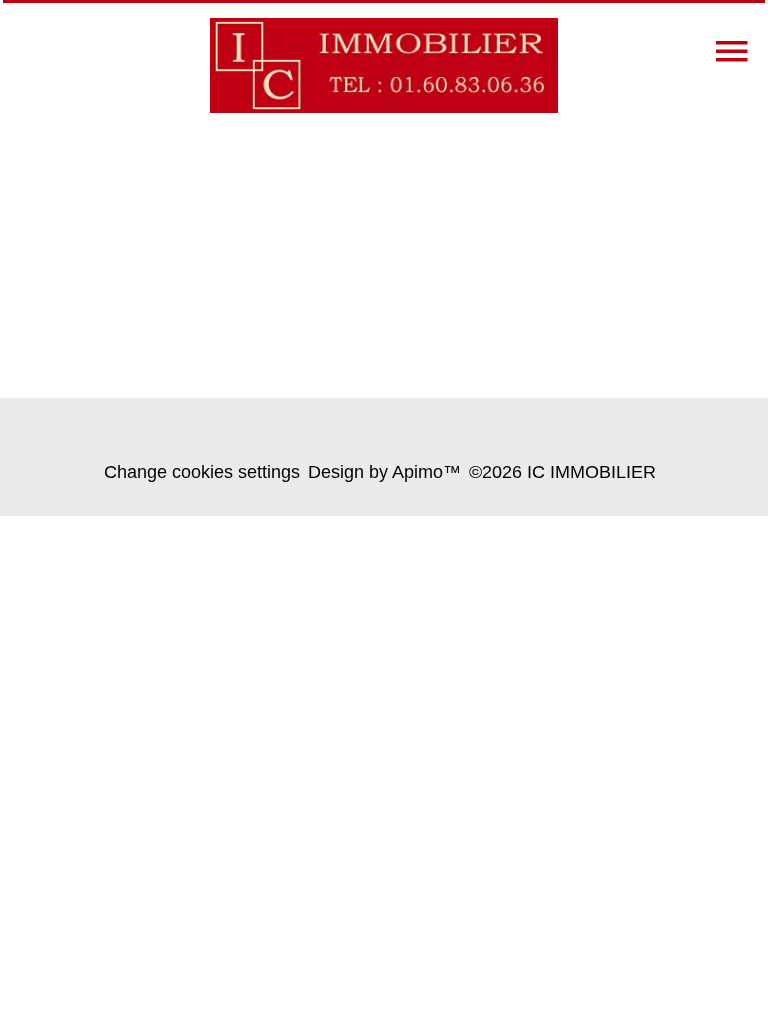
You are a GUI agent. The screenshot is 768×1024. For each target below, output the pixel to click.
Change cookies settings (202, 472)
